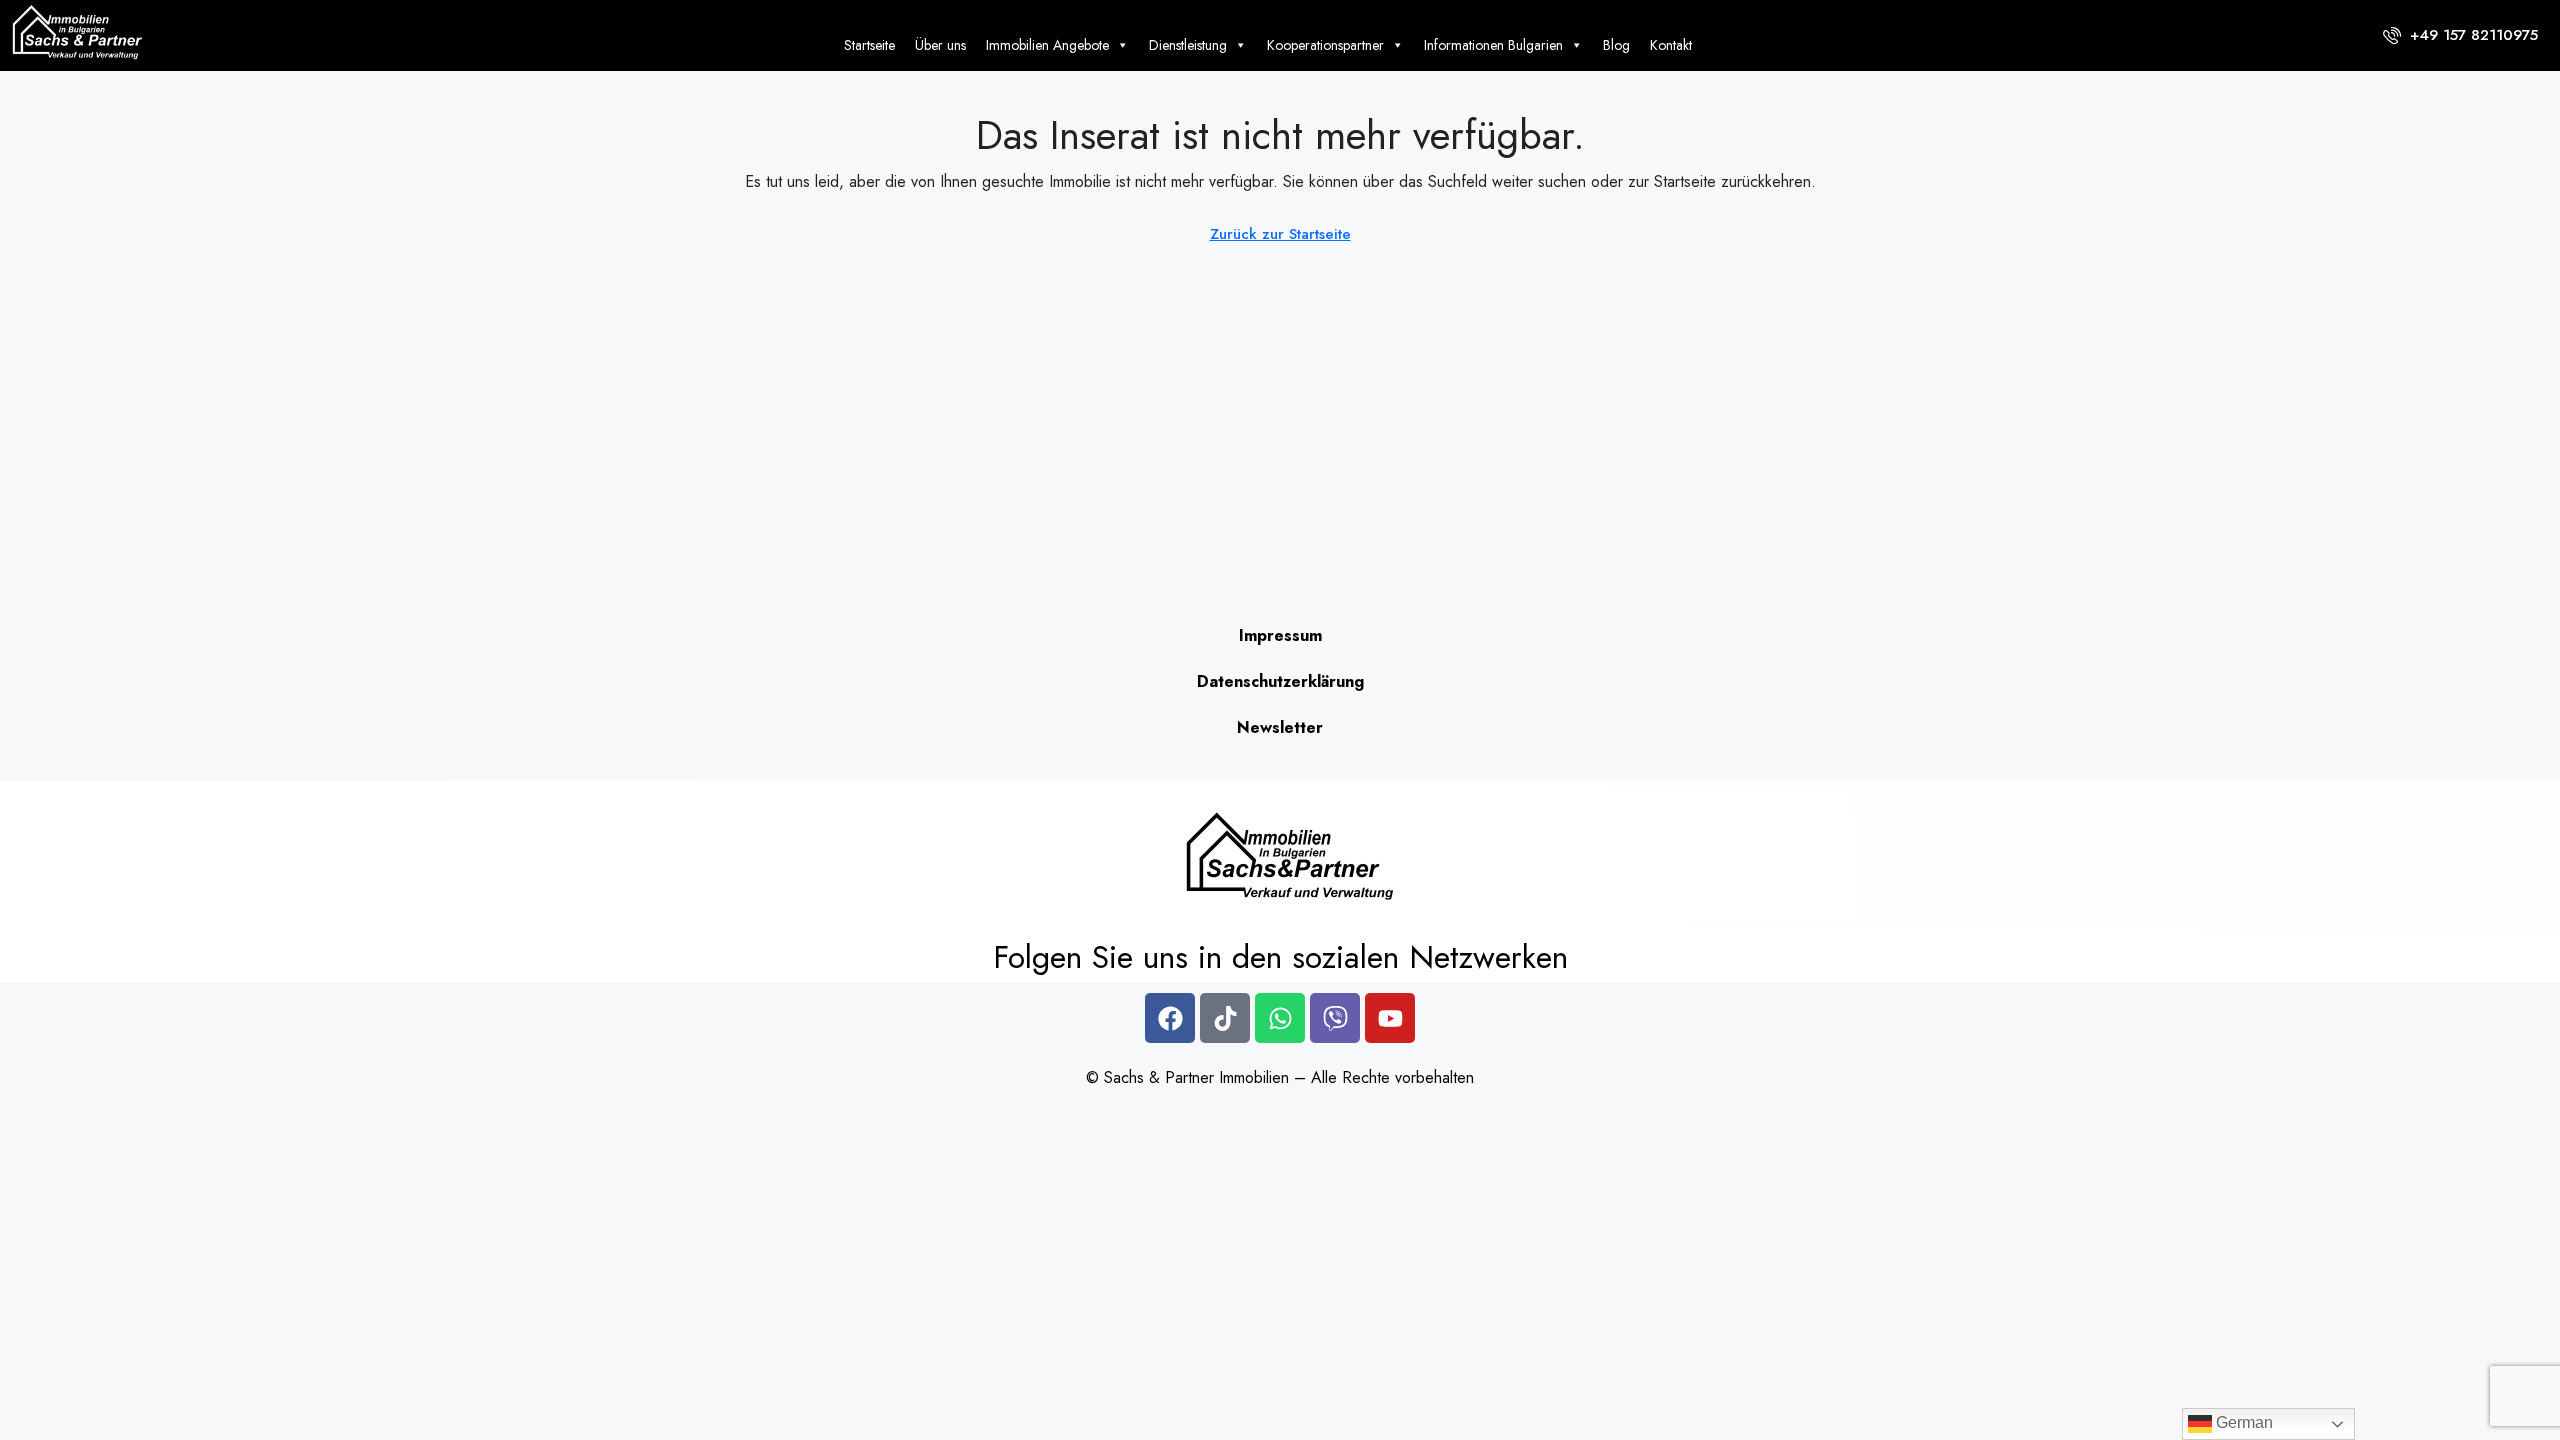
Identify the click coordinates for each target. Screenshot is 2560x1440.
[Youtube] (1390, 1018)
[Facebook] (1170, 1018)
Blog (1616, 45)
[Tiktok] (1225, 1018)
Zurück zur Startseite (1280, 234)
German (2242, 1422)
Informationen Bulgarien (1493, 45)
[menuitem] (2460, 35)
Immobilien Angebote (1047, 45)
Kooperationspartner (1325, 45)
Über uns (940, 45)
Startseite (869, 45)
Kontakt (1671, 45)
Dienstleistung (1188, 45)
